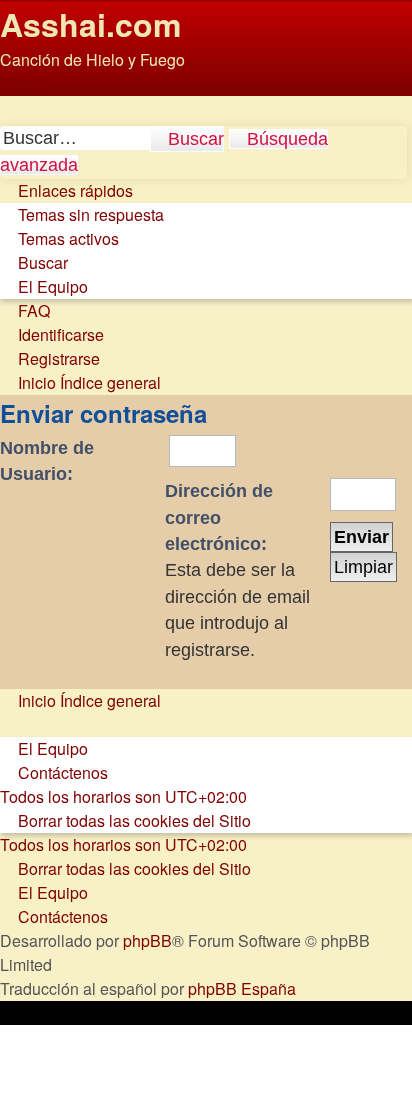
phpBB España (242, 988)
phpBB (147, 940)
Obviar (23, 83)
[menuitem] (82, 214)
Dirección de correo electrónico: (219, 517)
